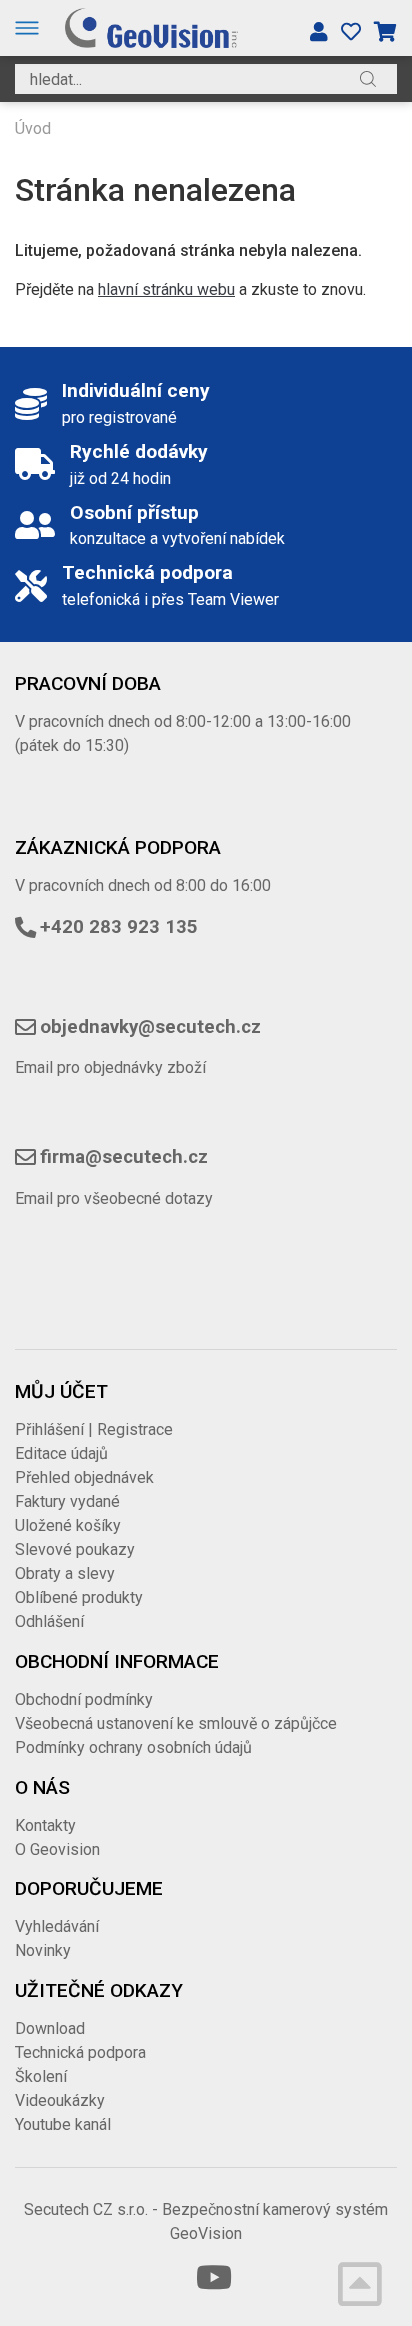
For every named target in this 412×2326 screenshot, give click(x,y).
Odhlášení (49, 1621)
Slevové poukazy (75, 1549)
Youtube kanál (63, 2124)
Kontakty (45, 1825)
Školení (41, 2076)
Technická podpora (80, 2052)
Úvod (33, 128)
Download (50, 2028)
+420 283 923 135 (119, 927)
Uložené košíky (68, 1525)
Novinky (43, 1950)
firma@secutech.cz (124, 1157)
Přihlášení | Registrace (94, 1429)
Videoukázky (60, 2100)
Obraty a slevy (65, 1573)
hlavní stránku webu (166, 289)
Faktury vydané (67, 1501)
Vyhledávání (57, 1926)
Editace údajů (61, 1453)
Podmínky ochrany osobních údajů (133, 1747)
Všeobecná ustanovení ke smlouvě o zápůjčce (176, 1723)
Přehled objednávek (84, 1477)
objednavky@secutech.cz (150, 1027)
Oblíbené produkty (79, 1597)
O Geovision (57, 1849)
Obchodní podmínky (84, 1699)
